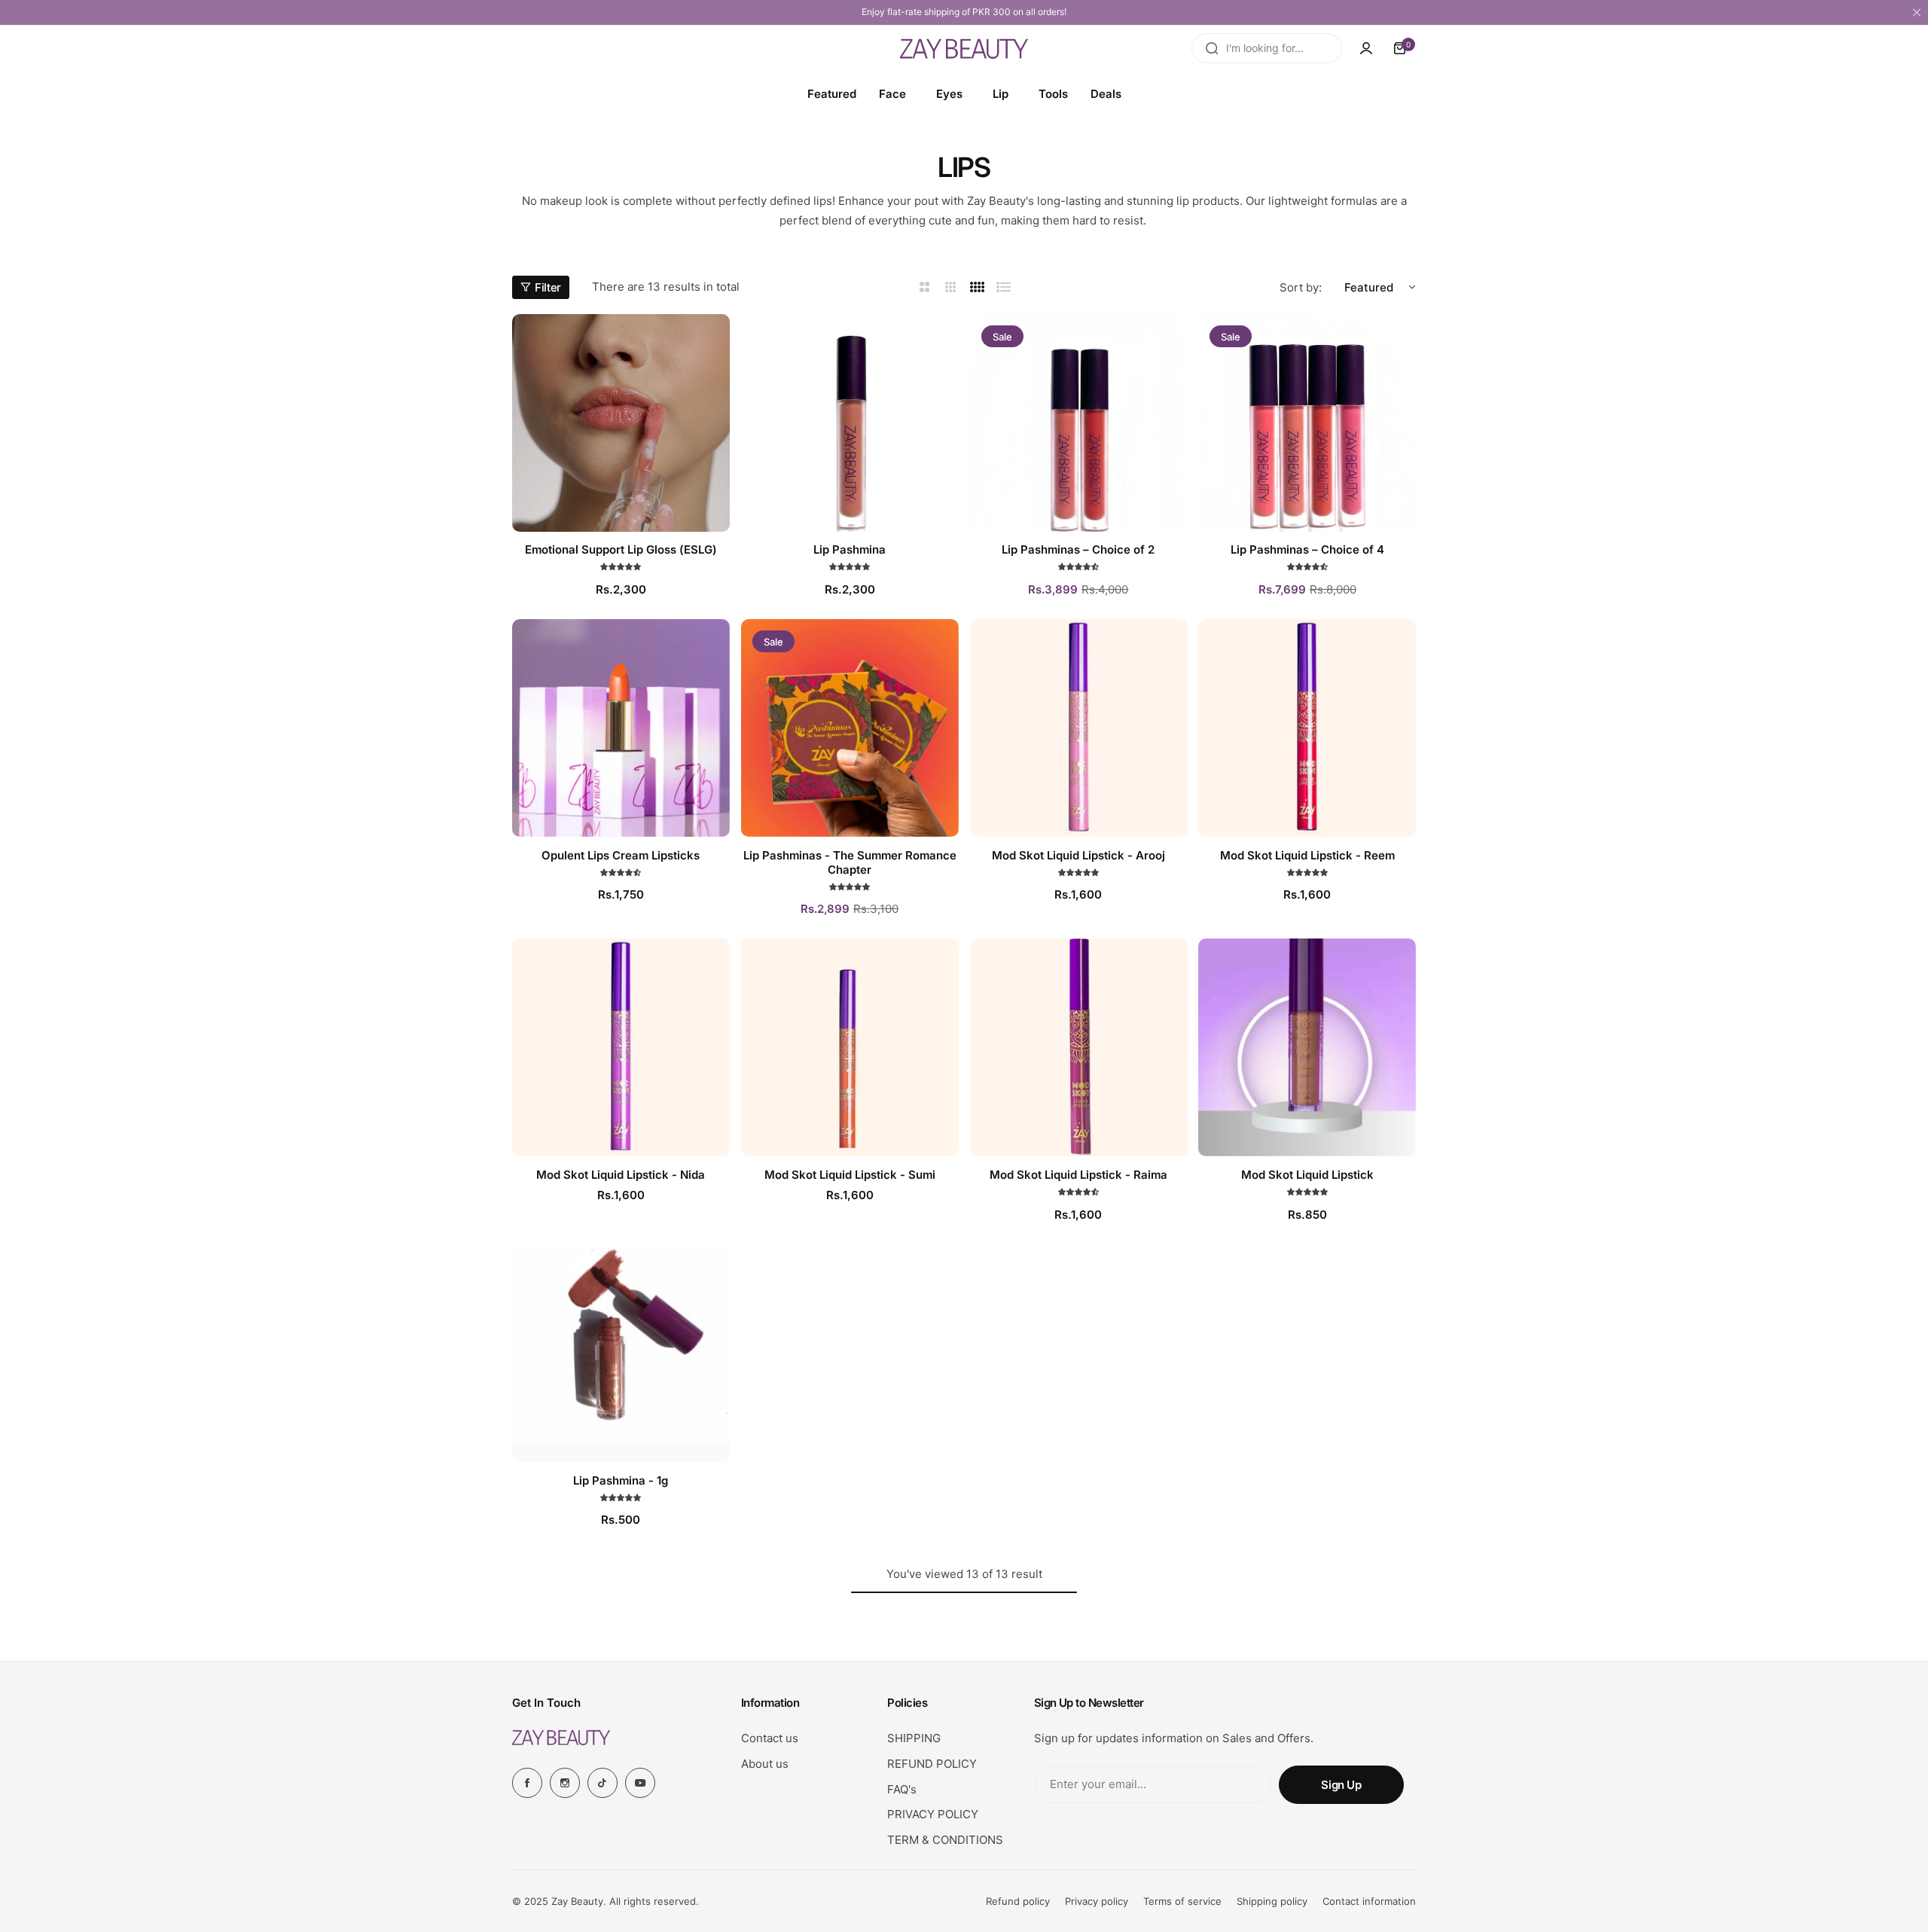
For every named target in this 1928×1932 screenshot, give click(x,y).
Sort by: (1301, 287)
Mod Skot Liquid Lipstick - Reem (1307, 855)
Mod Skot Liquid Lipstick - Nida (621, 1175)
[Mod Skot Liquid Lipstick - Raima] (1079, 1047)
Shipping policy (1272, 1901)
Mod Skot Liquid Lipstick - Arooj (1078, 855)
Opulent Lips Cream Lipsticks (621, 855)
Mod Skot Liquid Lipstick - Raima (1078, 1175)
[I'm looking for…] (1212, 48)
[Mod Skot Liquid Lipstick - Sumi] (850, 1047)
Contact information (1369, 1901)
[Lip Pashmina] (850, 423)
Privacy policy (1097, 1901)
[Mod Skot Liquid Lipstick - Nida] (621, 1047)
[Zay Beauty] (964, 48)
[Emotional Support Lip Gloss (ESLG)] (621, 423)
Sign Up (1341, 1785)
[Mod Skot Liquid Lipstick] (1307, 1047)
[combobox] (1267, 48)
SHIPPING (914, 1738)
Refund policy (1018, 1901)
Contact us (770, 1738)
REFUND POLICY (932, 1764)
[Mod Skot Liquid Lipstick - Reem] (1307, 728)
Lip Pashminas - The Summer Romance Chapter (850, 862)
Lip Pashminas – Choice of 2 (1078, 549)
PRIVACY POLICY (933, 1814)
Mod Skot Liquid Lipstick (1307, 1175)
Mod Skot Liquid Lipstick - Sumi (850, 1175)
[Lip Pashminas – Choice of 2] (1079, 423)
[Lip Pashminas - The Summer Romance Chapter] (850, 728)
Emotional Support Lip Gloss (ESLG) (621, 549)
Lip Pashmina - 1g (621, 1480)
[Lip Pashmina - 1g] (621, 1353)
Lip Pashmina (850, 549)
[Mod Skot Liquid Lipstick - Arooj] (1079, 728)
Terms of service (1182, 1901)
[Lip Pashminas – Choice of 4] (1307, 423)
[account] (1366, 48)
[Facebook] (527, 1783)
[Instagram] (565, 1783)
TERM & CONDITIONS (945, 1840)
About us (765, 1764)
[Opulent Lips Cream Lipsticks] (621, 728)
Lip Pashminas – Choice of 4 (1307, 549)
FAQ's (902, 1789)
